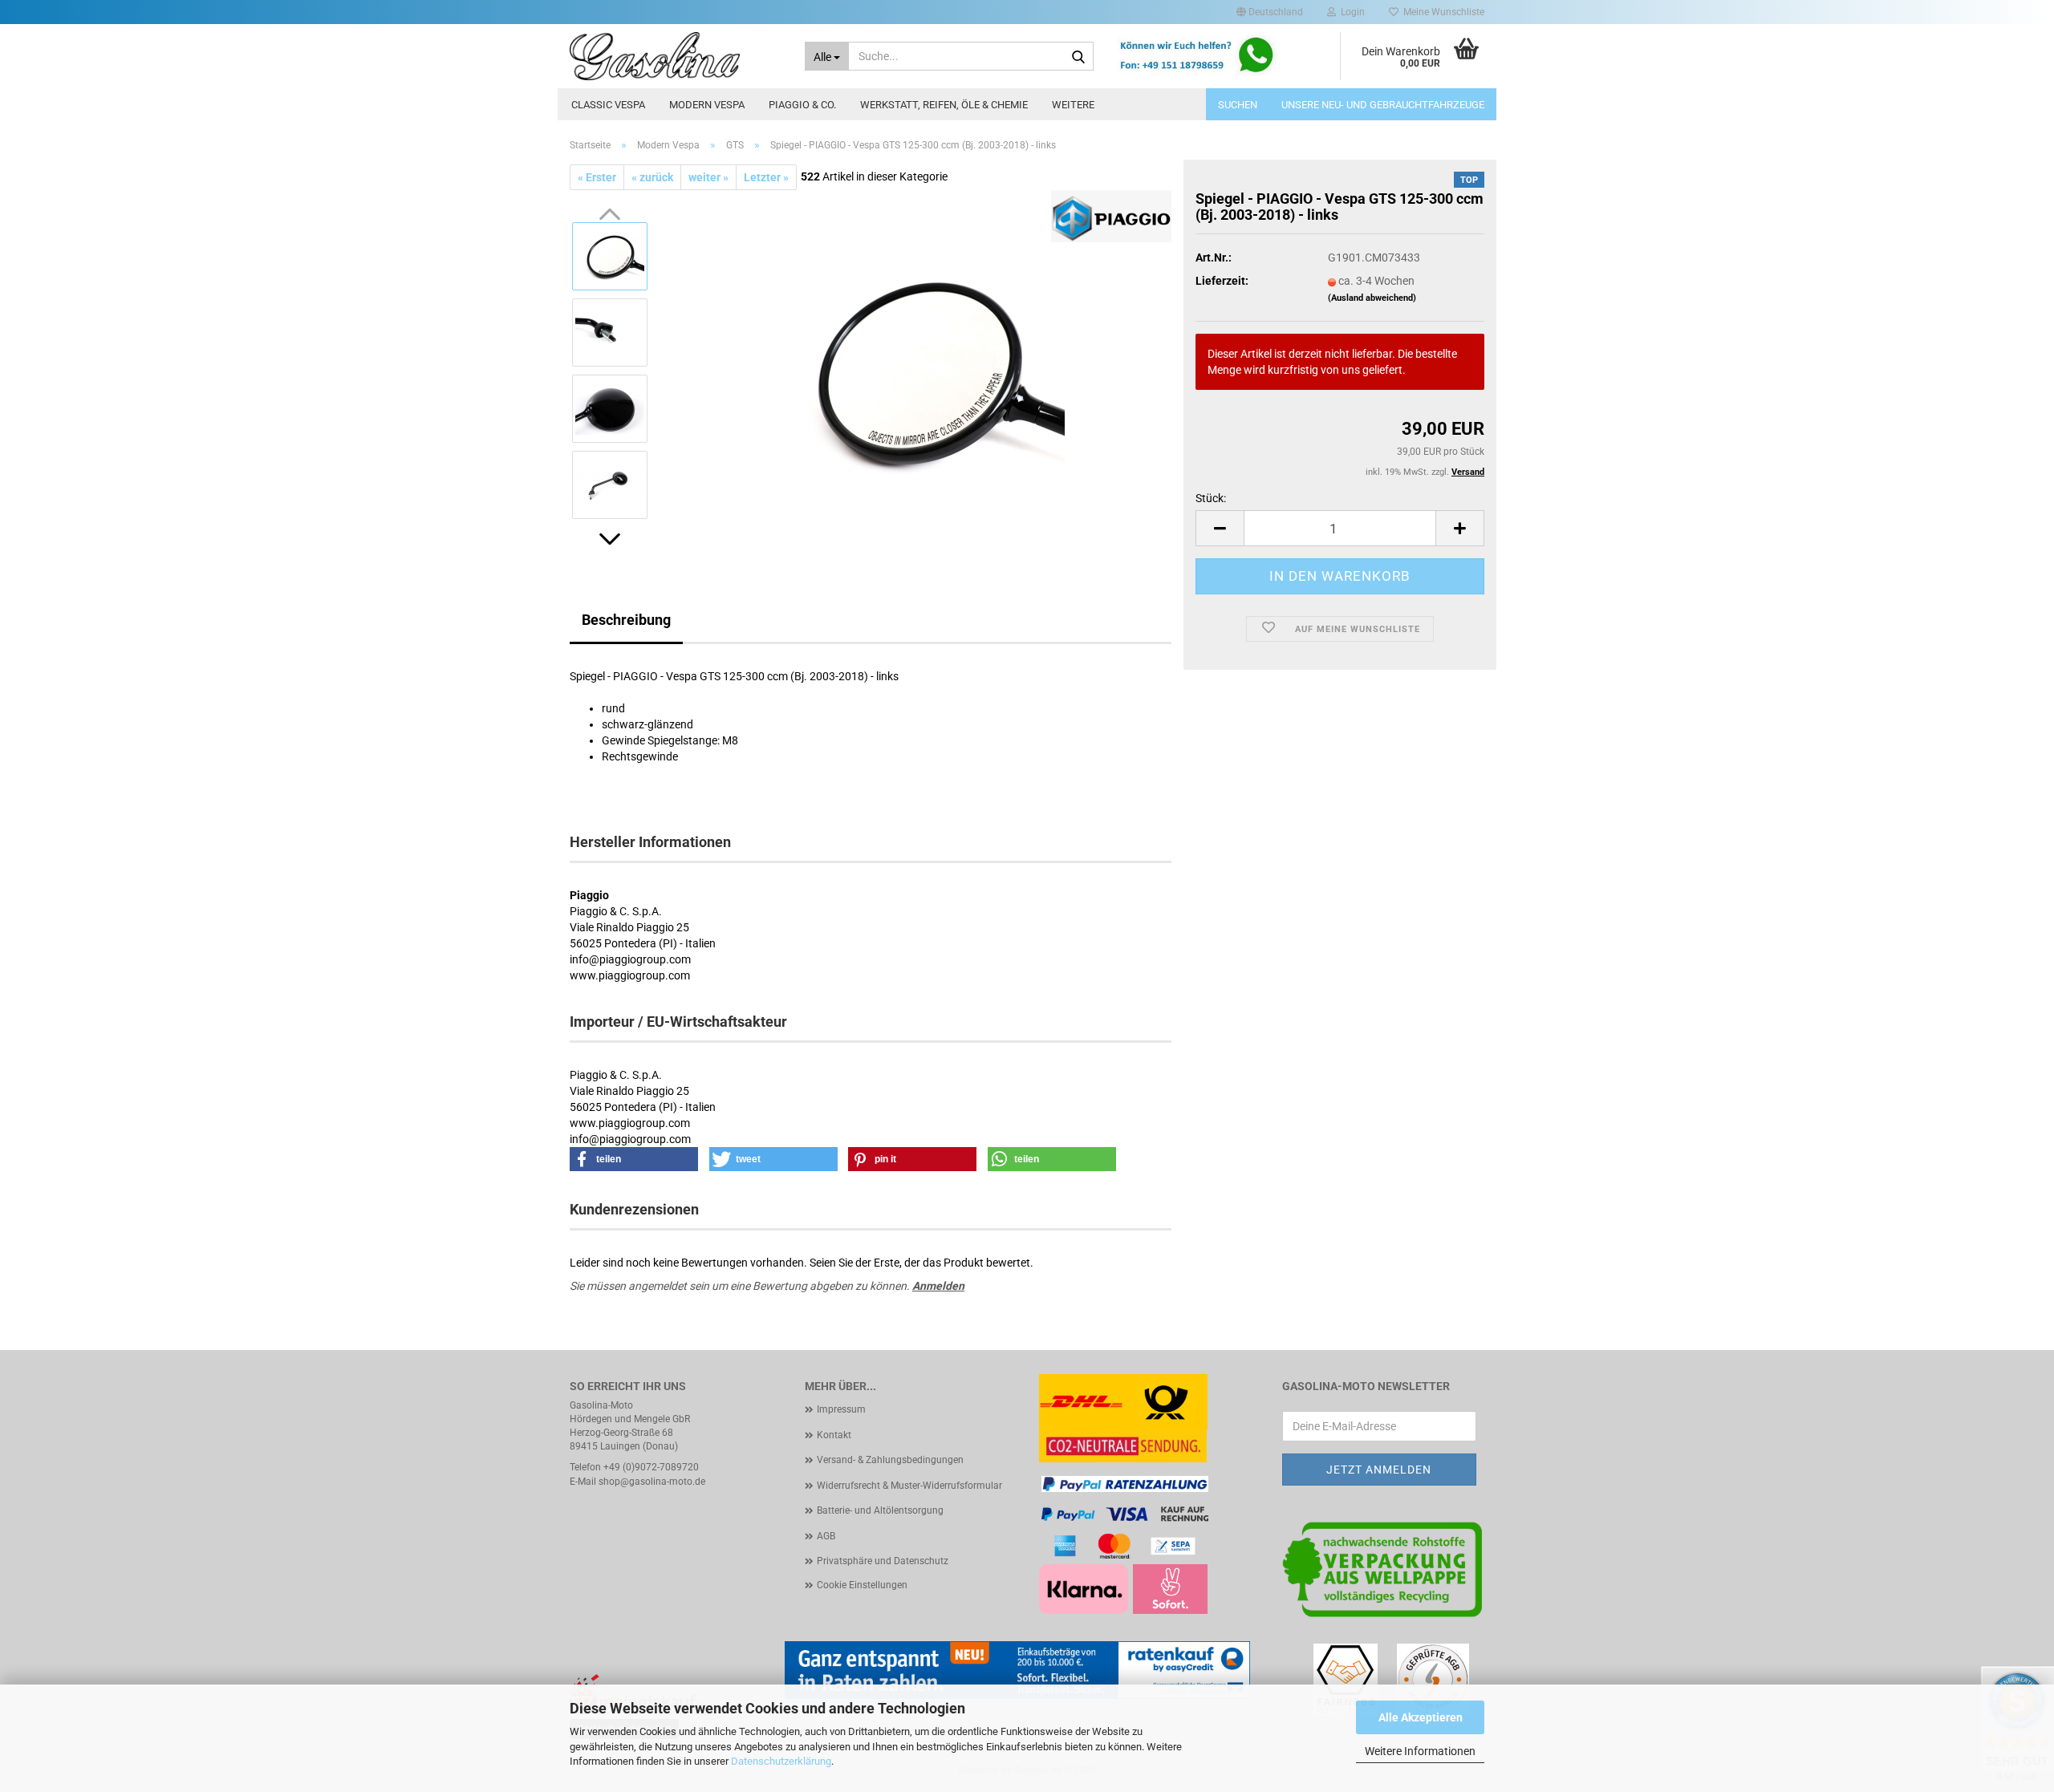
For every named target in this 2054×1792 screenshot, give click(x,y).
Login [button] (1350, 12)
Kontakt (834, 1435)
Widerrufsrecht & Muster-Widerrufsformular (909, 1486)
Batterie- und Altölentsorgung (880, 1510)
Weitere (1073, 105)
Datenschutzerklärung (781, 1761)
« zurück (652, 177)
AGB (826, 1536)
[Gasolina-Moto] (675, 56)
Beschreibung (626, 620)
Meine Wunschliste (1441, 12)
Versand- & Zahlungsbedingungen (890, 1460)
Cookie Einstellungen (862, 1585)
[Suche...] (1078, 57)
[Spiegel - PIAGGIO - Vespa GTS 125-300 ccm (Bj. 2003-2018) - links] (917, 370)
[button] (1270, 12)
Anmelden (938, 1286)
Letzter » (766, 177)
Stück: (1211, 498)
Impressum (841, 1409)
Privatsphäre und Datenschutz (883, 1561)
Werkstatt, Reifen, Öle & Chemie (944, 105)
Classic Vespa (608, 105)
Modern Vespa (707, 105)
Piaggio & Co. (802, 105)
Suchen (1238, 105)
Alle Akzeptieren (1421, 1717)
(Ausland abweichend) (1372, 298)
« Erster (597, 177)
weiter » (708, 177)
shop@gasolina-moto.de (652, 1482)
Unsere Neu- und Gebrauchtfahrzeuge (1383, 105)
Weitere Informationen (1420, 1751)
